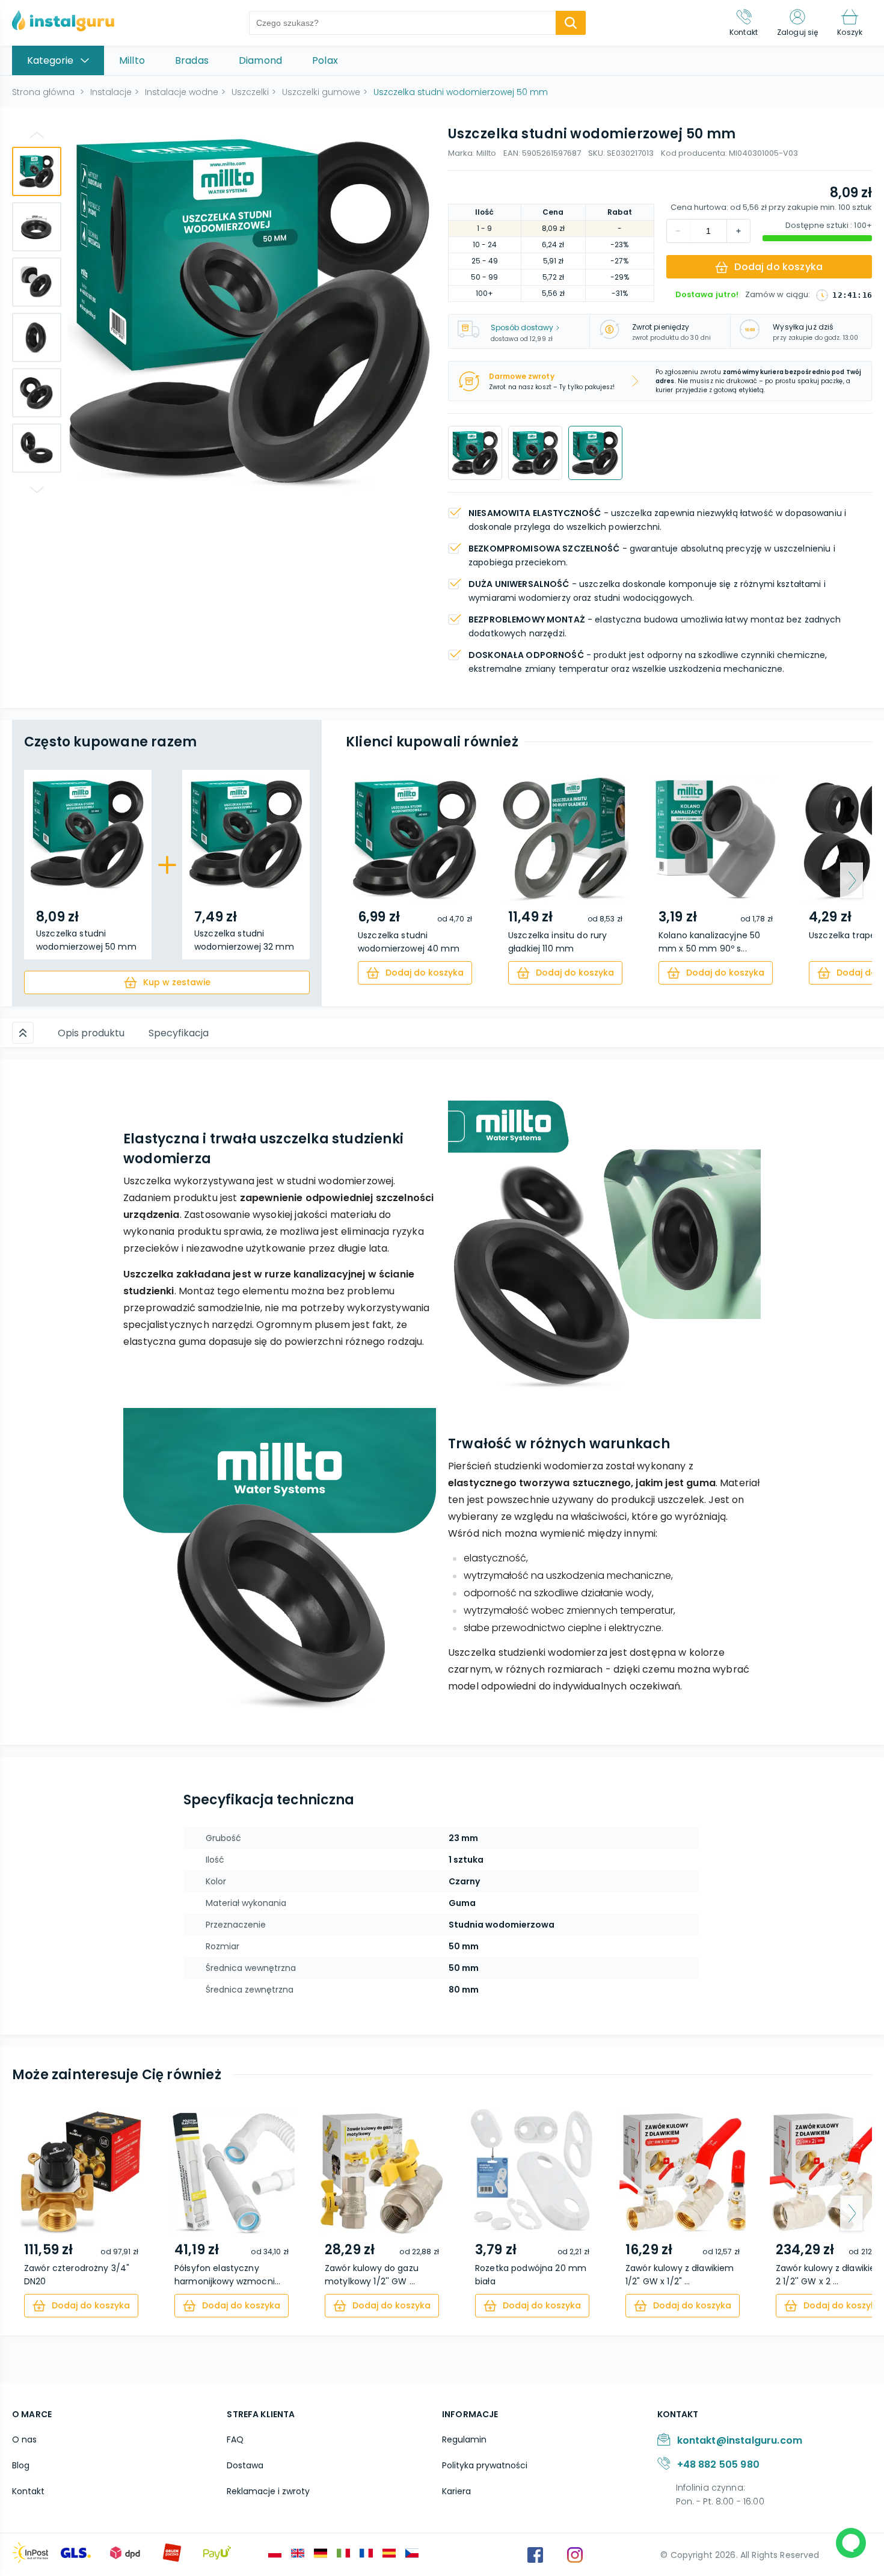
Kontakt (28, 2491)
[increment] (678, 231)
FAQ (235, 2439)
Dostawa (245, 2465)
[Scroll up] (23, 1033)
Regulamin (464, 2439)
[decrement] (738, 231)
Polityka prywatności (485, 2465)
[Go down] (37, 490)
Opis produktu (91, 1033)
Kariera (456, 2491)
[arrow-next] (852, 881)
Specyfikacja (179, 1033)
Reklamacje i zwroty (268, 2491)
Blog (21, 2465)
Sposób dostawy (522, 327)
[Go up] (37, 135)
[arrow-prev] (366, 881)
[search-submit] (571, 23)
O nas (24, 2439)
